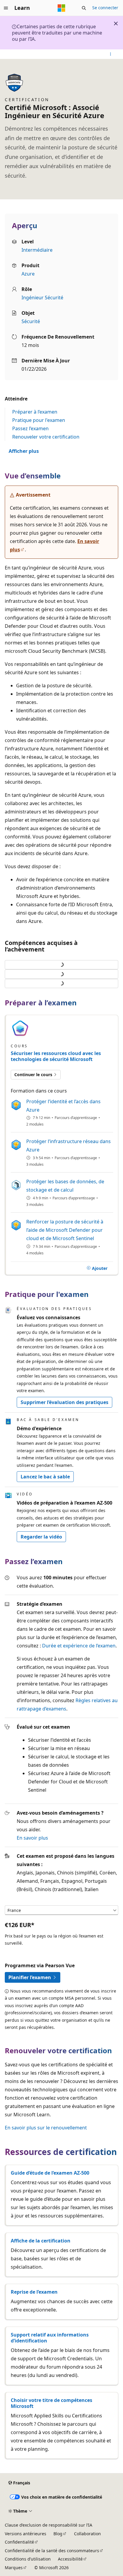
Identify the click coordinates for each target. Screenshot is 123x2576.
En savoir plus (32, 1838)
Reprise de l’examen (34, 2292)
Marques (14, 2568)
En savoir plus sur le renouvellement (46, 2128)
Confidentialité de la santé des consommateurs (52, 2551)
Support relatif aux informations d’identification (50, 2338)
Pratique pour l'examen (39, 420)
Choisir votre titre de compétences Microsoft (51, 2403)
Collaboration (87, 2534)
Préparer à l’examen (35, 412)
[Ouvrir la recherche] (84, 8)
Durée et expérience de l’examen (79, 1646)
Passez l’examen (30, 428)
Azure (28, 274)
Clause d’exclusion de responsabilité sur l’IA (49, 2525)
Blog (58, 2534)
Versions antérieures (26, 2534)
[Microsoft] (61, 8)
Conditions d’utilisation (28, 2559)
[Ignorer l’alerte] (116, 24)
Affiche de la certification (41, 2241)
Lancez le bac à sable (45, 1477)
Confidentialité (19, 2542)
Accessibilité (70, 2559)
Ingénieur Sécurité (42, 298)
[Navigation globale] (6, 8)
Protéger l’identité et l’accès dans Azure (63, 1106)
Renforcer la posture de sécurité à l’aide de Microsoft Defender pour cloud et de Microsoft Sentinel (65, 1230)
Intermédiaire (37, 250)
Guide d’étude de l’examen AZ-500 (50, 2173)
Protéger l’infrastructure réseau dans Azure (69, 1145)
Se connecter (105, 8)
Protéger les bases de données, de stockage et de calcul (65, 1186)
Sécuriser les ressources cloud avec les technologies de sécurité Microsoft (56, 1056)
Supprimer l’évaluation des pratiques (64, 1402)
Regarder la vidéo (41, 1537)
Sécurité (31, 321)
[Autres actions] (111, 54)
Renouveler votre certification (46, 437)
